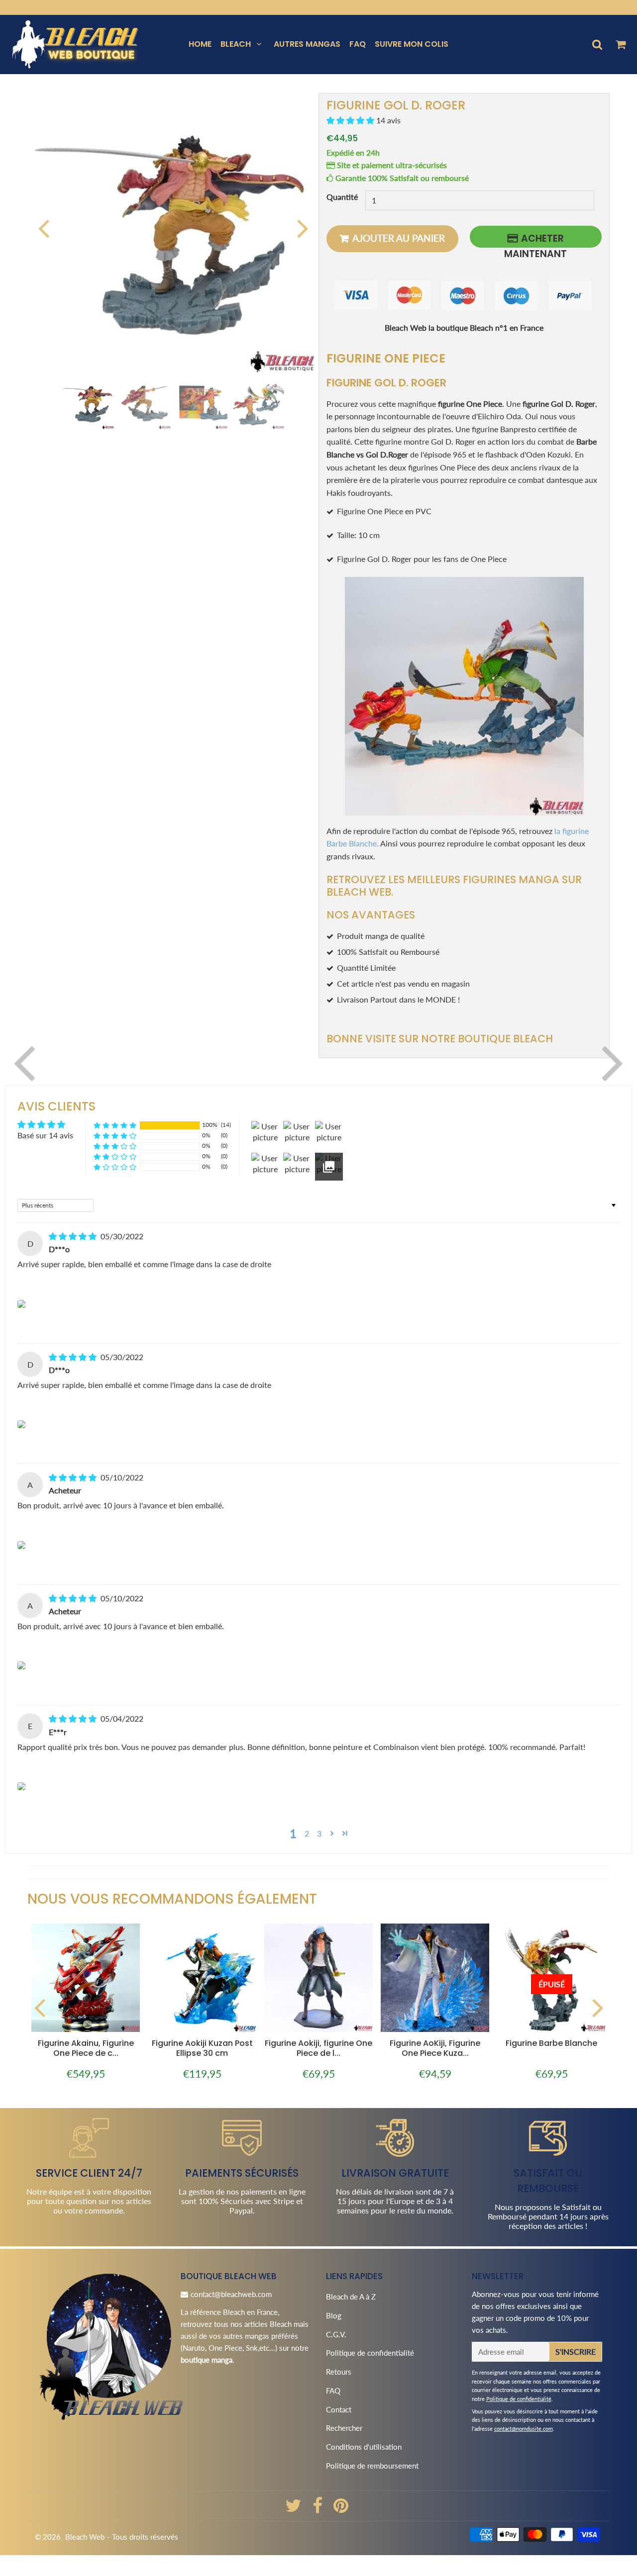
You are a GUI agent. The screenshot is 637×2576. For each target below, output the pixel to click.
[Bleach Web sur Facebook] (318, 2509)
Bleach (236, 44)
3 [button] (319, 1833)
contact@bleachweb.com (231, 2294)
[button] (351, 121)
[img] (74, 1236)
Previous (43, 228)
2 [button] (307, 1833)
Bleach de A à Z (351, 2297)
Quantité (342, 197)
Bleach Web (85, 2537)
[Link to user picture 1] (21, 1304)
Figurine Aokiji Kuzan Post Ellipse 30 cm (202, 2048)
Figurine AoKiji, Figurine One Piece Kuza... (435, 2048)
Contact (339, 2409)
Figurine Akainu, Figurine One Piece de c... (86, 2048)
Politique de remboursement (372, 2466)
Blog (334, 2315)
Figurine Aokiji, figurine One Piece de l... (318, 2048)
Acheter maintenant (535, 240)
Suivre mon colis (412, 44)
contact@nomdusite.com (524, 2429)
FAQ (358, 44)
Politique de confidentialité (370, 2353)
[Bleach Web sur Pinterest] (341, 2509)
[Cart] (620, 44)
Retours (339, 2372)
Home (200, 44)
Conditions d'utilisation (364, 2447)
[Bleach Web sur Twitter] (294, 2509)
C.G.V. (336, 2334)
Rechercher (344, 2428)
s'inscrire (576, 2351)
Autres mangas (307, 44)
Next (303, 228)
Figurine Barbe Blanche (551, 2043)
